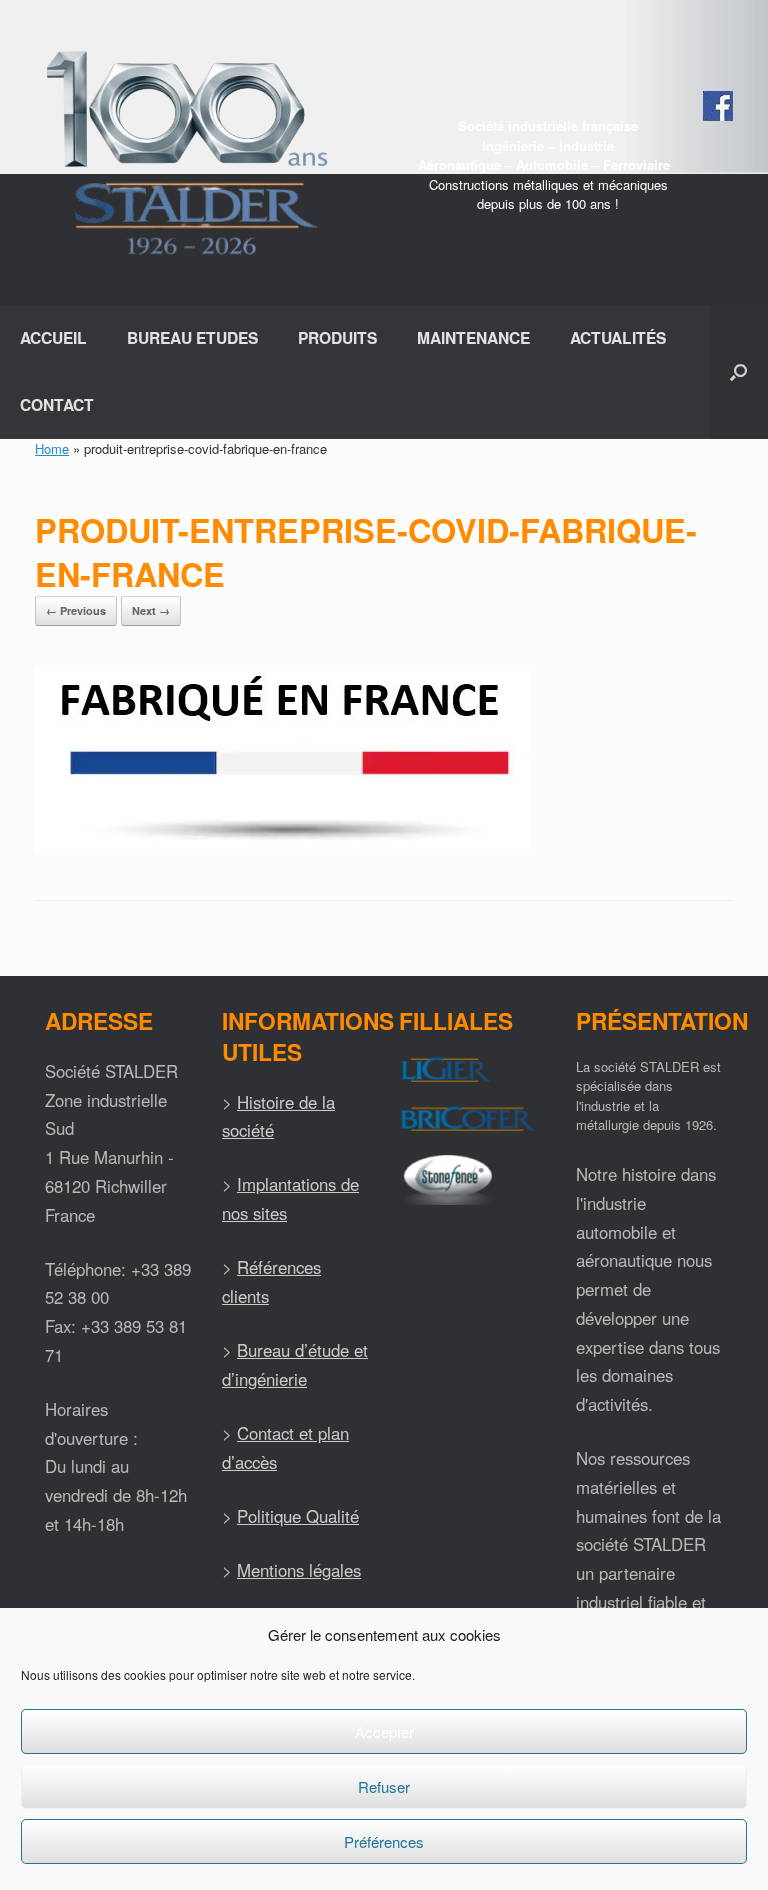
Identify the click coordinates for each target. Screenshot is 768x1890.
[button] (738, 372)
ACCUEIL (53, 337)
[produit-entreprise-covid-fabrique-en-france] (282, 848)
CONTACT (57, 404)
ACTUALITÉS (618, 337)
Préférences (384, 1841)
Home (52, 448)
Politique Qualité (298, 1516)
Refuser (384, 1786)
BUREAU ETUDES (192, 337)
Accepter (384, 1731)
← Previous (76, 610)
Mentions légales (299, 1570)
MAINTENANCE (473, 337)
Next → (151, 610)
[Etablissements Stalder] (184, 152)
